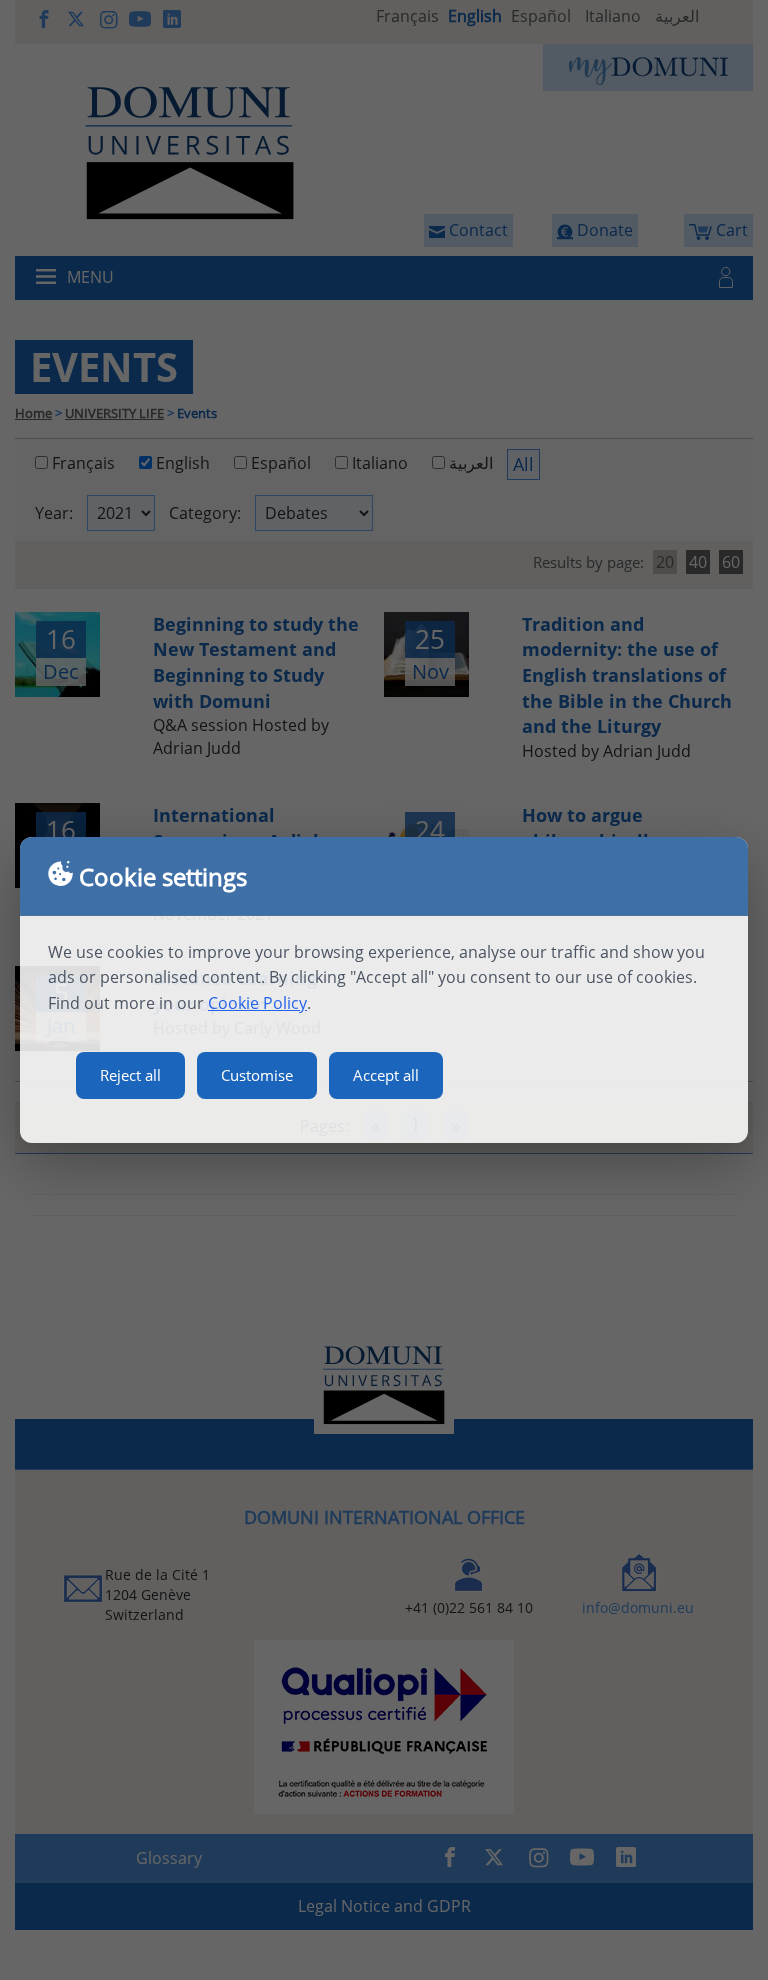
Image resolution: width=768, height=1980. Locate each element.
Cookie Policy (257, 1003)
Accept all (386, 1075)
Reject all (130, 1075)
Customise (257, 1075)
